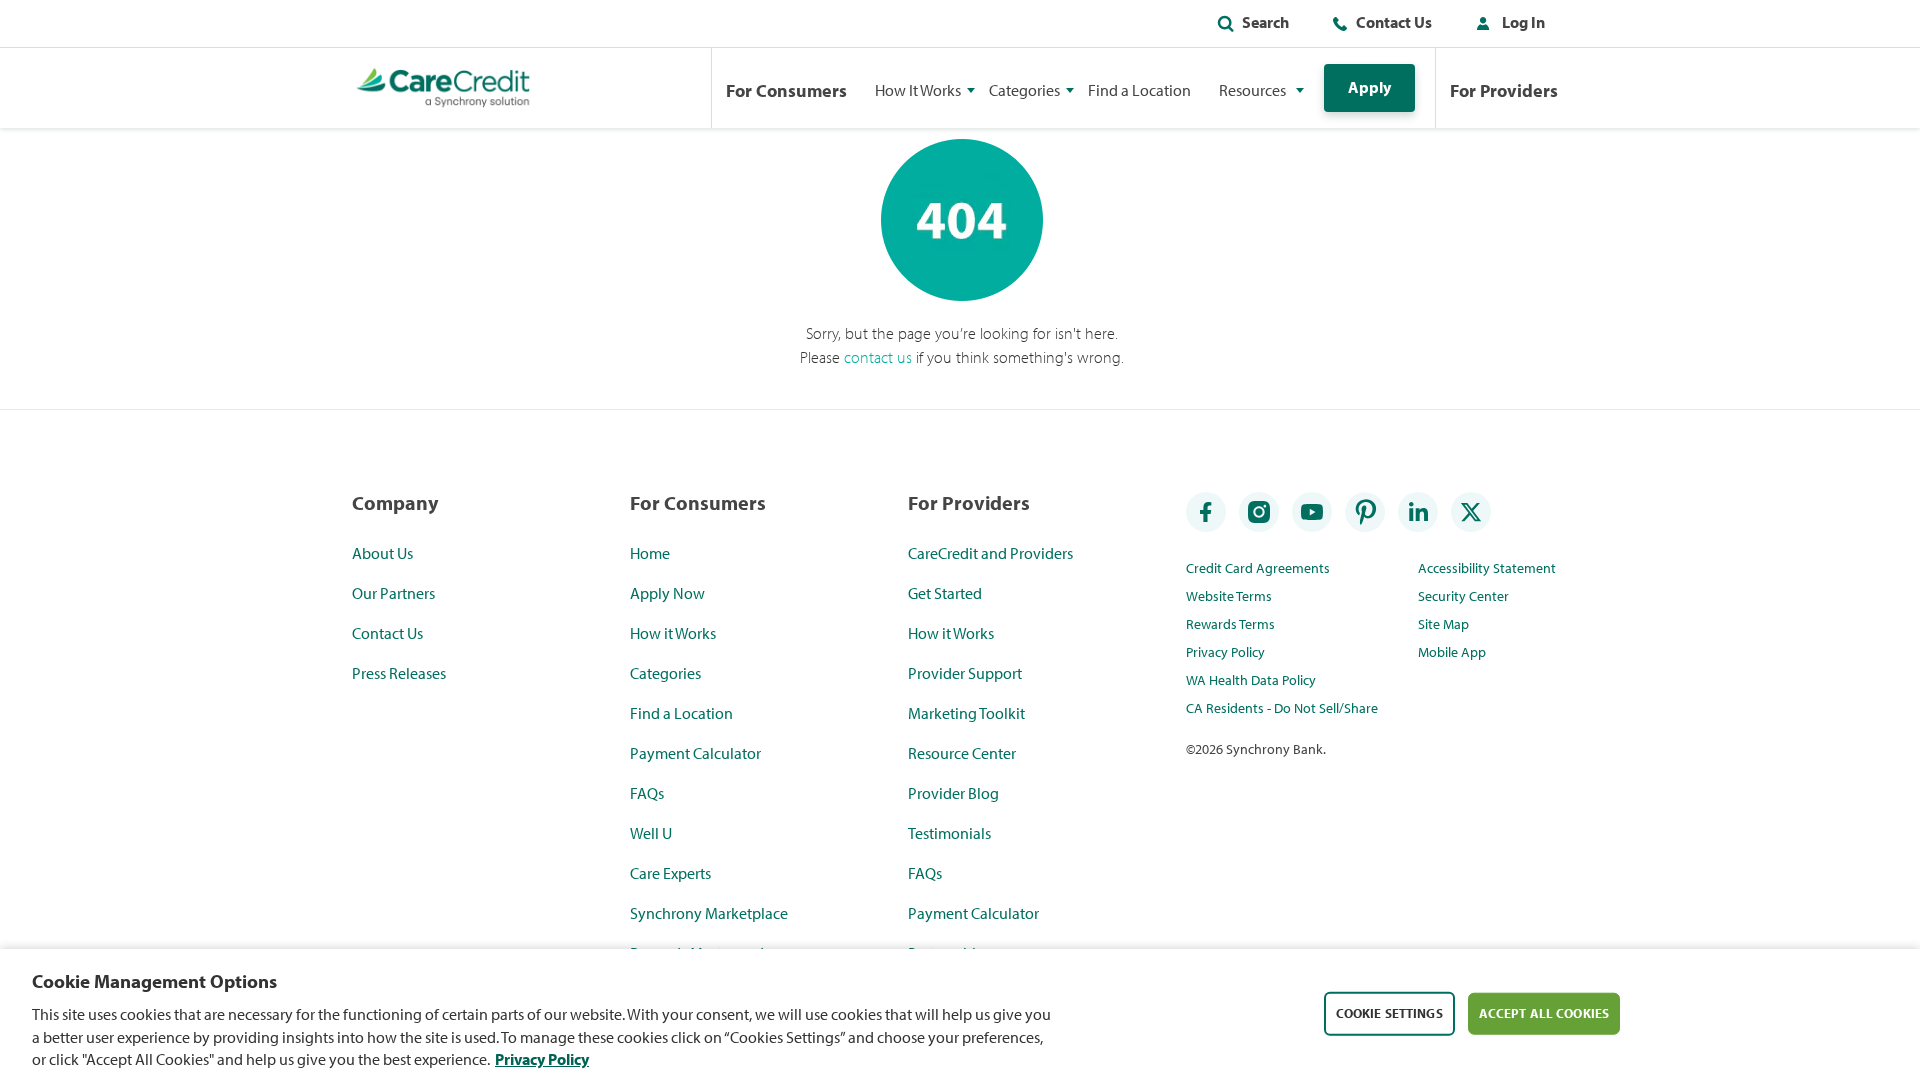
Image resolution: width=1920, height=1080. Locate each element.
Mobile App (1452, 652)
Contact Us (1394, 22)
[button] (1506, 26)
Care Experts (670, 873)
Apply (1369, 87)
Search (1265, 22)
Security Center (1463, 596)
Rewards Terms (1230, 624)
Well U (651, 833)
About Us (382, 553)
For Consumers (786, 90)
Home (650, 553)
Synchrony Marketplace (709, 913)
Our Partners (393, 593)
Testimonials (949, 833)
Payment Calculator (695, 753)
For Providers (1504, 90)
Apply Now (667, 593)
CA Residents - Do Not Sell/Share (1282, 708)
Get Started (945, 593)
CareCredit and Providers (990, 553)
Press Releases (399, 673)
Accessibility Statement (1487, 568)
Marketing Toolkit (966, 713)
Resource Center (962, 753)
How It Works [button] (918, 90)
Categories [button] (1024, 90)
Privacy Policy (1225, 652)
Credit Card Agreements (1258, 568)
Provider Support (965, 673)
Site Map (1443, 624)
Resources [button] (1252, 90)
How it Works (673, 633)
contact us (878, 357)
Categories (665, 673)
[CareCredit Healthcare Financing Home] (443, 88)
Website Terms (1229, 596)
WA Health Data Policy (1251, 680)
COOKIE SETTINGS (1389, 1012)
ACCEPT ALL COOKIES (1544, 1012)
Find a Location (1139, 90)
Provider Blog (953, 793)
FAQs (647, 793)
